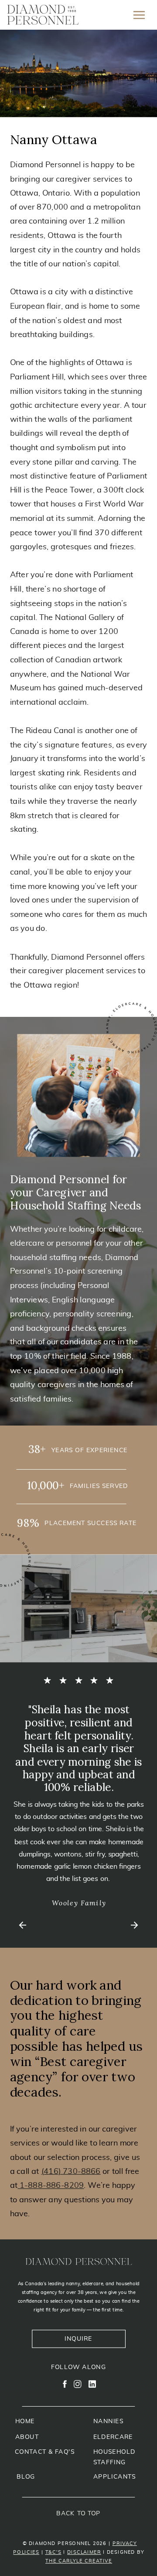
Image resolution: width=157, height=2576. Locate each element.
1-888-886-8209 (51, 2186)
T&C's (53, 2552)
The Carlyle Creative (79, 2561)
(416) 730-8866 (71, 2171)
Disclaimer (84, 2552)
